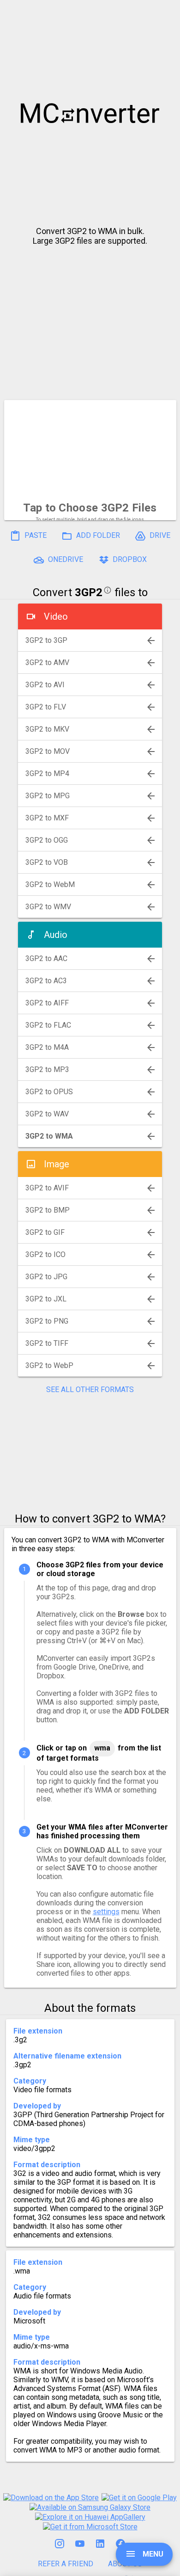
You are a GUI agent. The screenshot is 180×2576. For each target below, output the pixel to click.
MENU (152, 2554)
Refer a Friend (66, 2564)
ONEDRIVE (65, 559)
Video (56, 616)
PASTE (35, 535)
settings (106, 1912)
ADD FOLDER (97, 535)
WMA (102, 1748)
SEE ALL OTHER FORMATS (90, 1390)
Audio (56, 935)
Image (57, 1164)
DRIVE (159, 535)
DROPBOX (129, 559)
